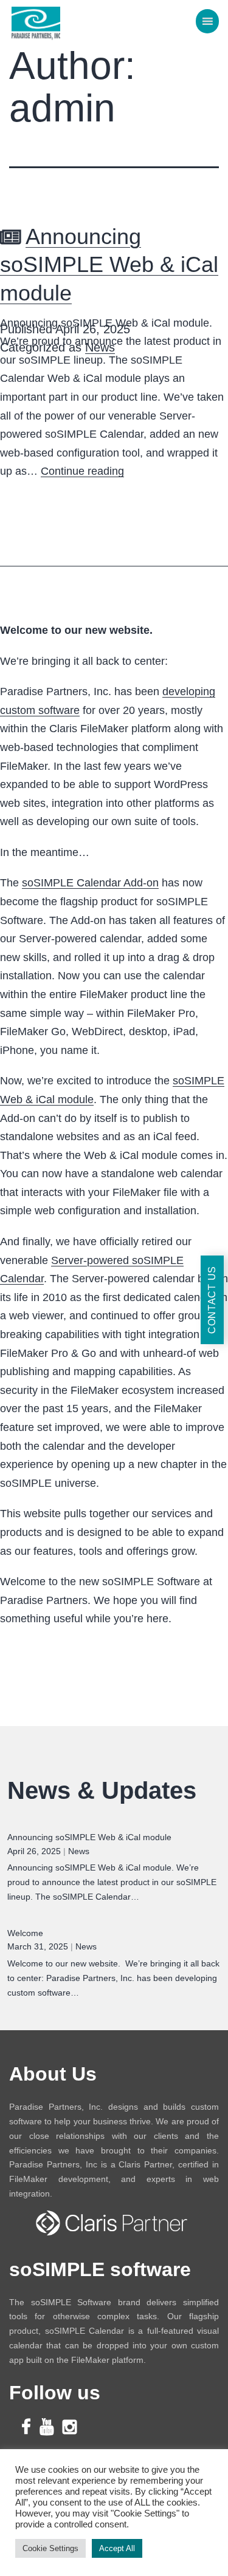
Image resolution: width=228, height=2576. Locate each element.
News (100, 347)
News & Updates (102, 1790)
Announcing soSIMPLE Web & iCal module (109, 265)
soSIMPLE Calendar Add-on (90, 883)
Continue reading (82, 471)
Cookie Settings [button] (50, 2548)
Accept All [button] (117, 2548)
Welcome (25, 1933)
